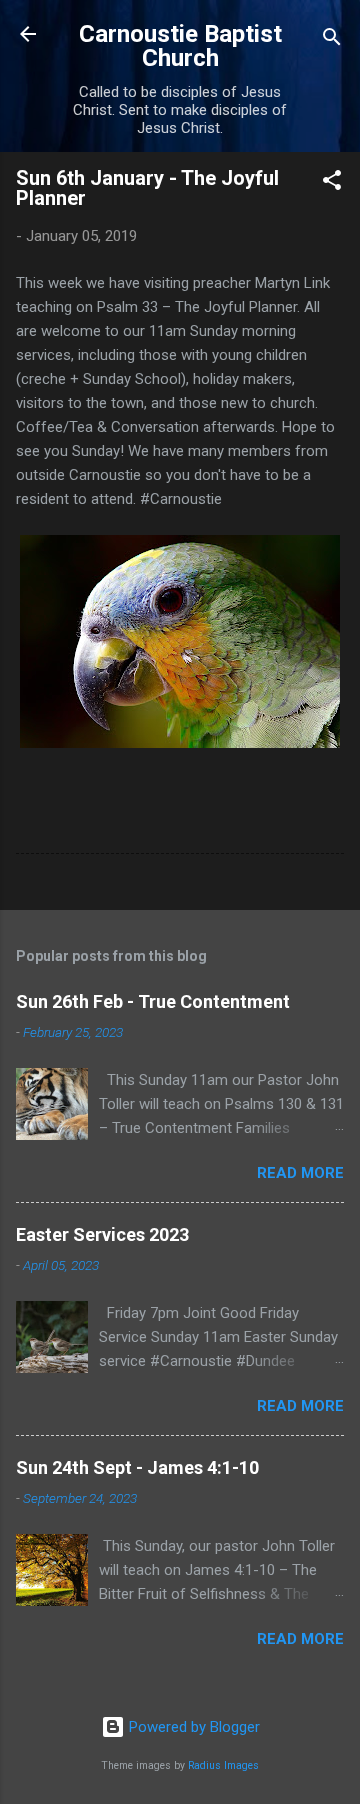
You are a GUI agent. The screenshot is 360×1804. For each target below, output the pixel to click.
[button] (332, 183)
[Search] (332, 40)
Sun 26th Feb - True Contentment (153, 1001)
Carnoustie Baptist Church (180, 46)
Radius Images (223, 1765)
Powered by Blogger (192, 1727)
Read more (300, 1173)
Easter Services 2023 (102, 1234)
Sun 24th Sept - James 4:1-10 (137, 1467)
